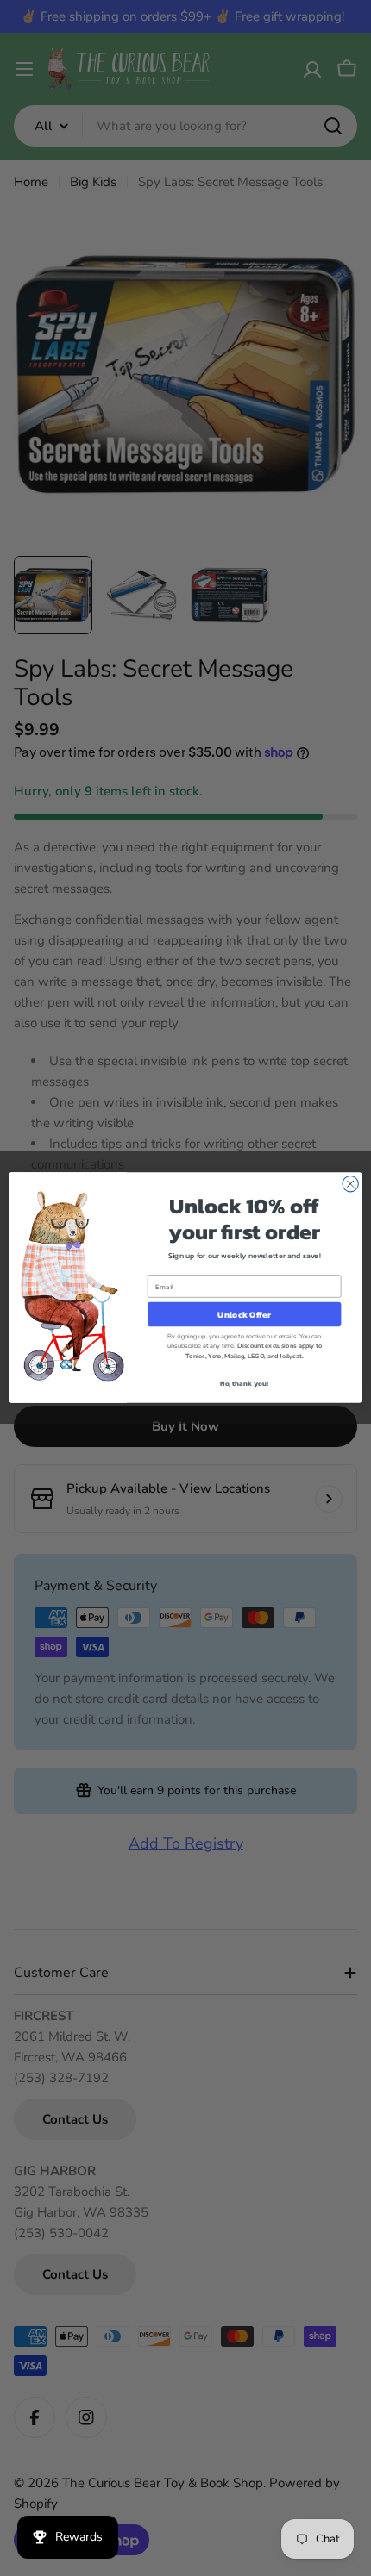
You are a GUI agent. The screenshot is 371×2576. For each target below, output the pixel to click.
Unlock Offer (244, 1315)
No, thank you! (245, 1384)
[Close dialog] (350, 1184)
